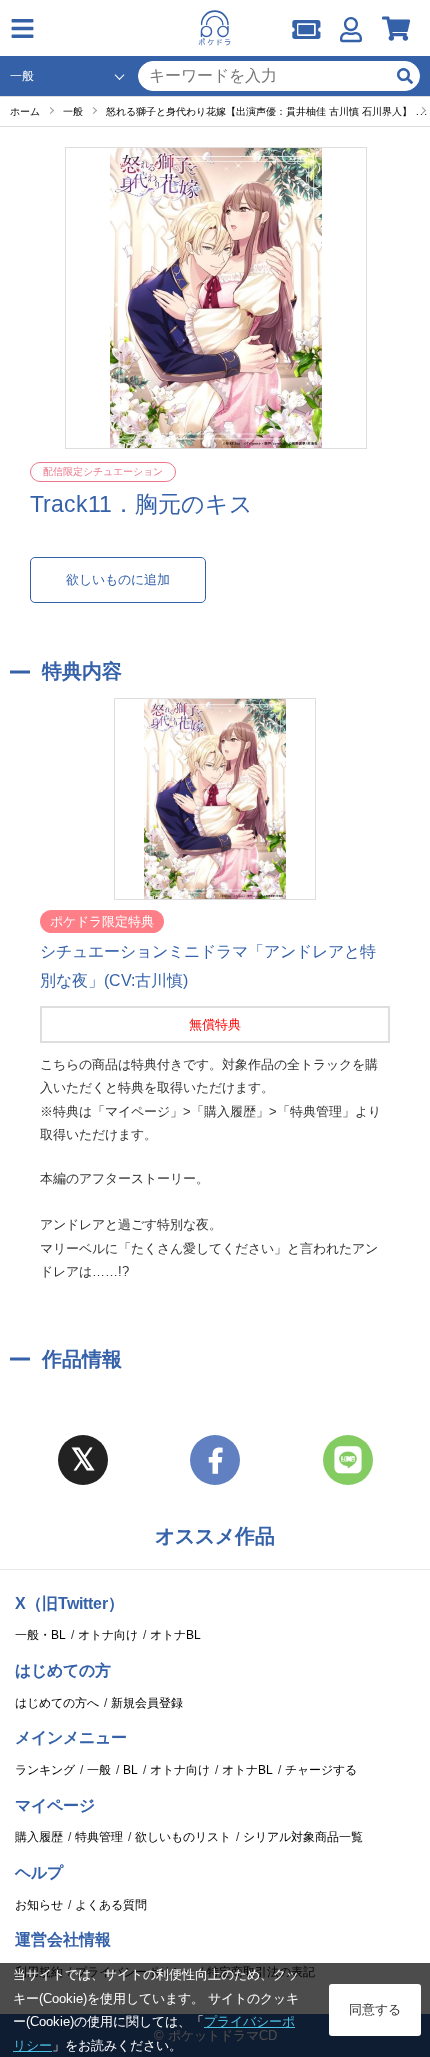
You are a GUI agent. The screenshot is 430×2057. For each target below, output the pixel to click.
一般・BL (40, 1635)
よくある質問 (111, 1905)
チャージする (321, 1770)
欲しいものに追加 (118, 579)
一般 (99, 1770)
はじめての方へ (57, 1703)
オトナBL (175, 1635)
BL (130, 1770)
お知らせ (39, 1905)
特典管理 (99, 1837)
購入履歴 (39, 1837)
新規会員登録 (147, 1703)
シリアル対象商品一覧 (303, 1837)
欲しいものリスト (183, 1837)
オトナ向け (108, 1635)
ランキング (45, 1770)
